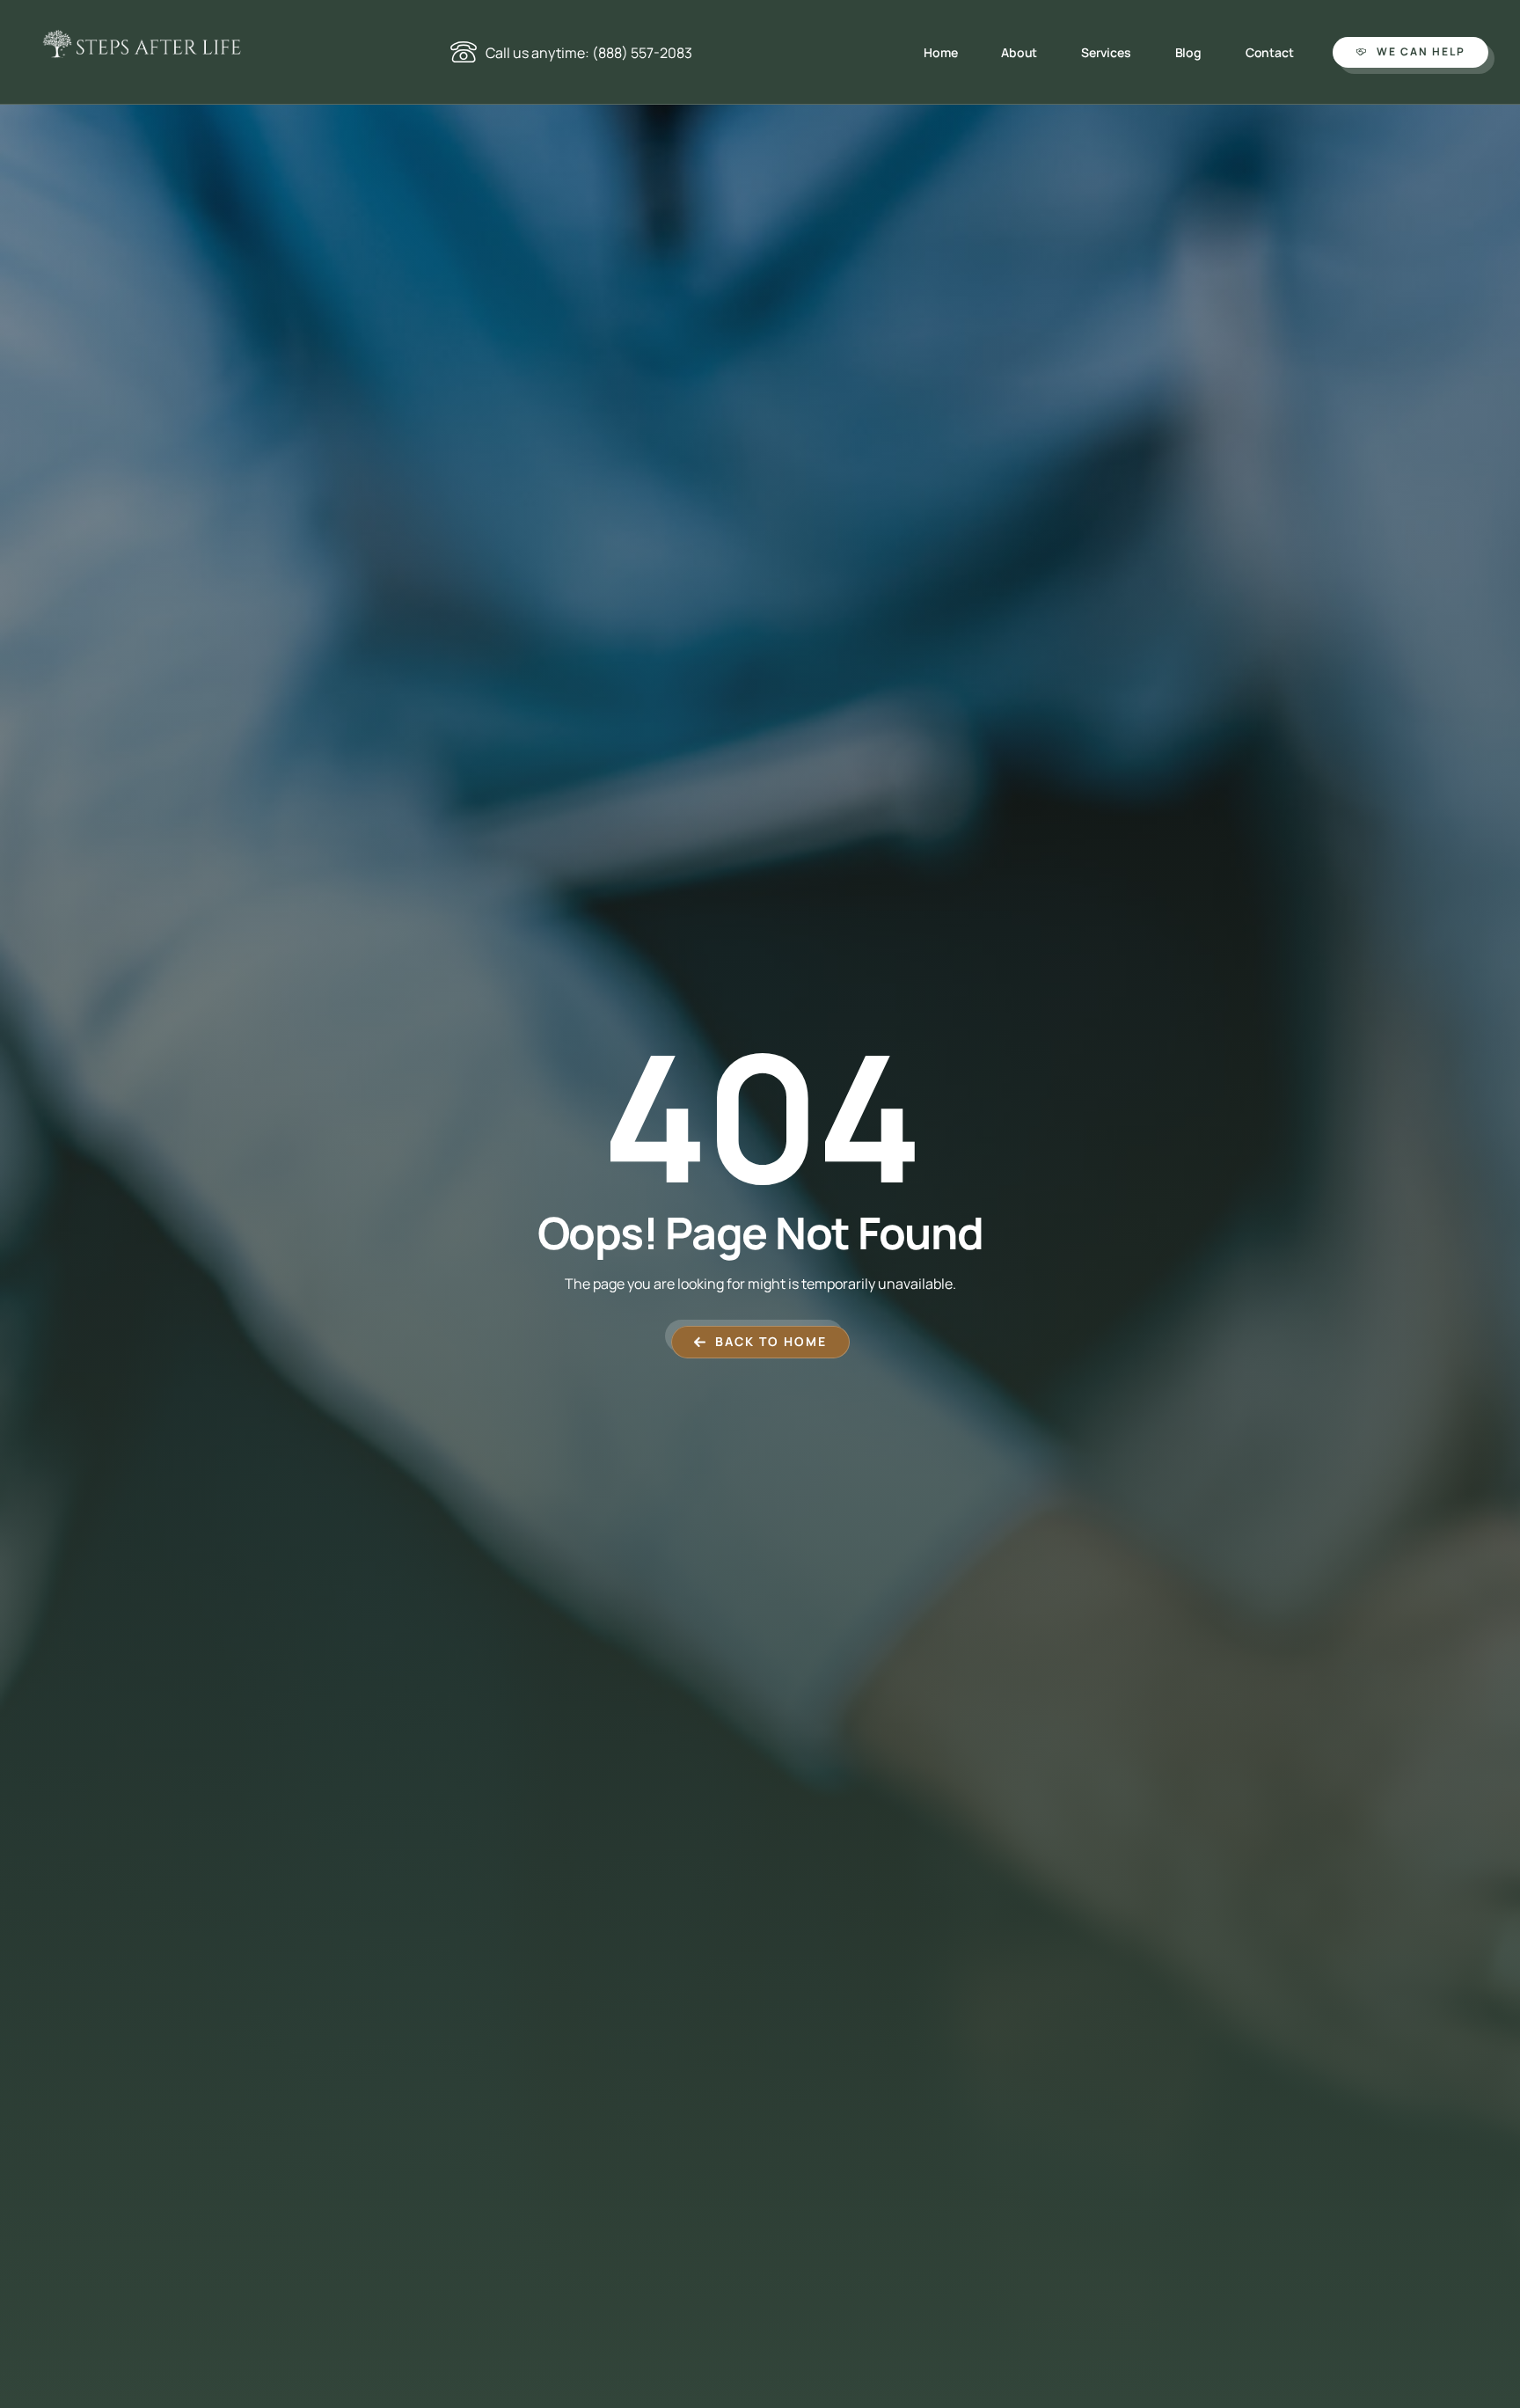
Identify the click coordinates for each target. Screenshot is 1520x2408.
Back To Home (771, 1341)
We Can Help (1421, 51)
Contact (1270, 52)
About (1019, 52)
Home (940, 52)
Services (1106, 52)
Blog (1188, 52)
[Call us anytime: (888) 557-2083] (464, 52)
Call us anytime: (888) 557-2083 (589, 53)
